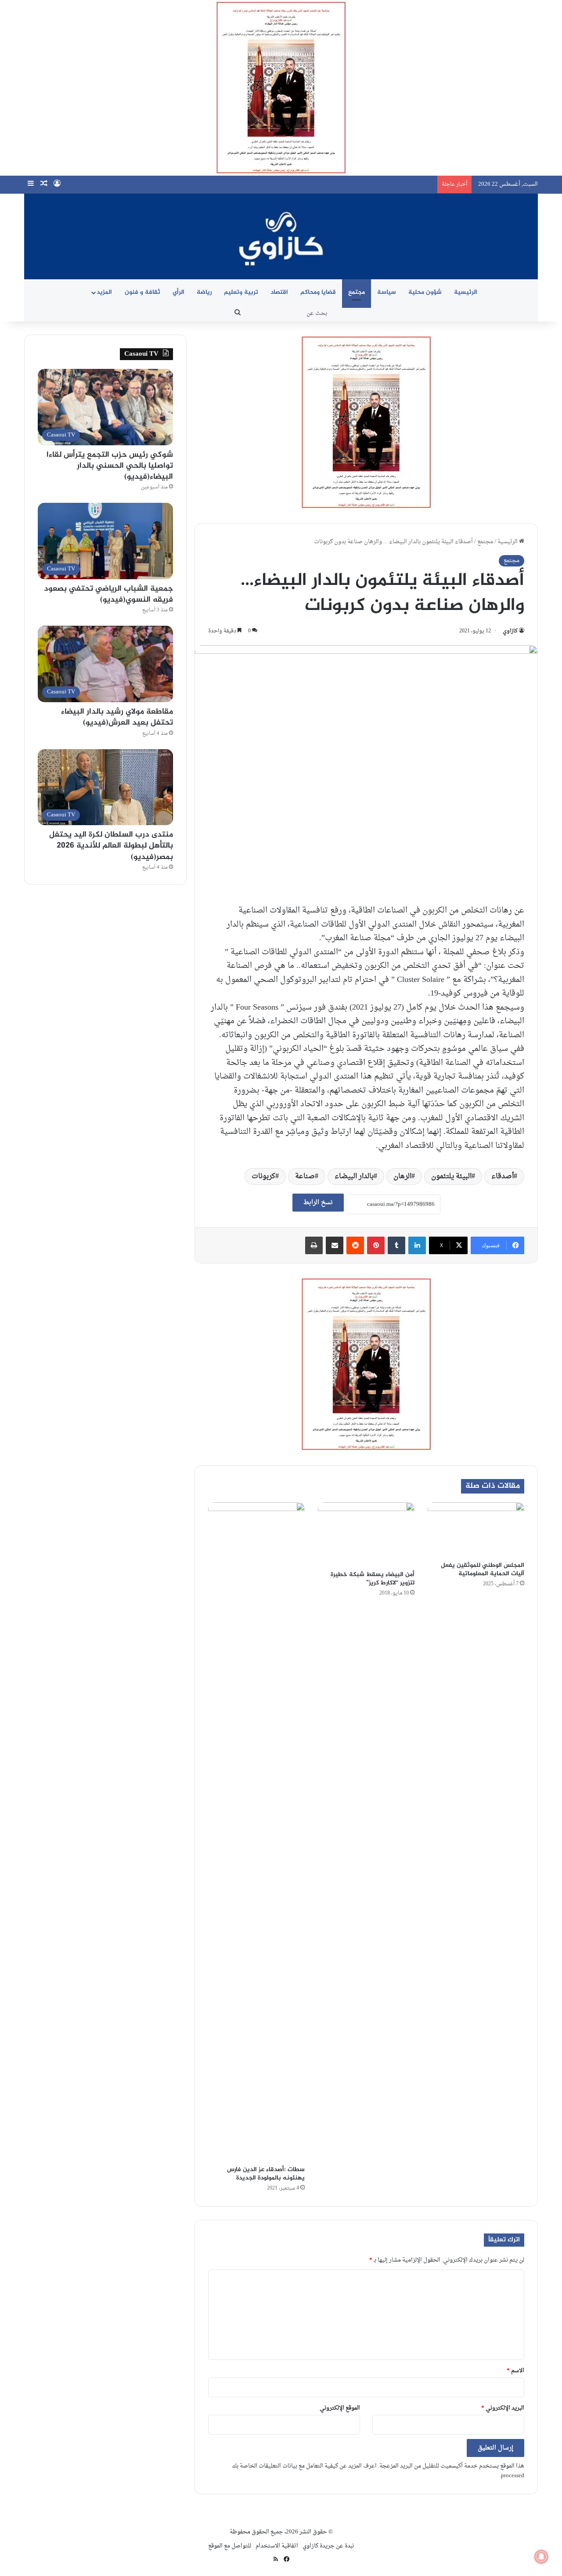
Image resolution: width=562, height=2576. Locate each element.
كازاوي (510, 631)
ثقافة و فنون (142, 292)
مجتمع (357, 292)
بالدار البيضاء (354, 1176)
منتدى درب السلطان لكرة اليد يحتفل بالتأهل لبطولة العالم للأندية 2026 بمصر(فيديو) (111, 846)
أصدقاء (503, 1176)
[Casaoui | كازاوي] (281, 236)
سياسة (387, 292)
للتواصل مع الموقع (230, 2546)
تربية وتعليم (241, 292)
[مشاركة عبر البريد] (335, 1245)
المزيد (104, 292)
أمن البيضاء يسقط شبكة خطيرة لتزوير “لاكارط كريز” (373, 1579)
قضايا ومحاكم (318, 292)
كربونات (263, 1176)
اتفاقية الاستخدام (277, 2546)
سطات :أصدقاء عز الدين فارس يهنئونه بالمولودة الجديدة (266, 2174)
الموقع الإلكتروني (340, 2408)
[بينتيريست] (376, 1245)
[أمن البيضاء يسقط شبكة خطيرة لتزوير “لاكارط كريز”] (366, 1534)
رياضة (204, 292)
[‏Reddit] (355, 1245)
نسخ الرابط (318, 1203)
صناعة (305, 1176)
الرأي (178, 292)
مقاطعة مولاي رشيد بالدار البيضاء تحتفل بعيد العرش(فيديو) (117, 717)
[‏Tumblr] (396, 1245)
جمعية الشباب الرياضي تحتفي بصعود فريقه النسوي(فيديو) (108, 594)
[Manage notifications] (541, 2557)
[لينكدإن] (417, 1245)
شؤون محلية (425, 292)
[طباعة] (314, 1245)
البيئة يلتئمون (451, 1176)
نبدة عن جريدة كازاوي (328, 2546)
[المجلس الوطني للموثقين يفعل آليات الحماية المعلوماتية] (476, 1530)
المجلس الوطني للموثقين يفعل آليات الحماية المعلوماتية (483, 1569)
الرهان (402, 1176)
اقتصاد (279, 292)
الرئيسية (466, 292)
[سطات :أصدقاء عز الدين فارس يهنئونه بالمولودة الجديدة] (256, 1832)
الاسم (515, 2371)
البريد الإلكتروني (503, 2408)
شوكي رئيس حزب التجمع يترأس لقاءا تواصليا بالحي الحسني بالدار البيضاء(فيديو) (110, 466)
